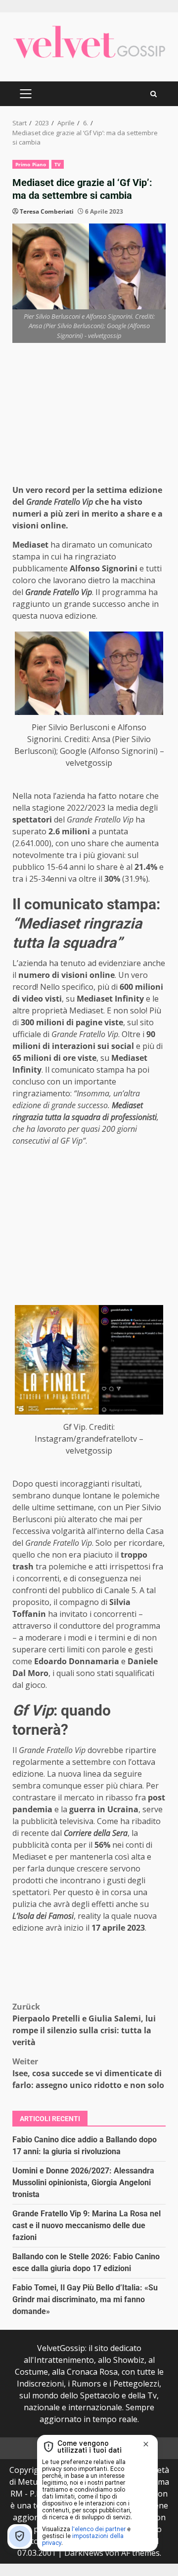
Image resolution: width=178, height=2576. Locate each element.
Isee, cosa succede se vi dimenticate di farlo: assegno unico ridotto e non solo (88, 2073)
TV (58, 164)
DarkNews (84, 2553)
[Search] (154, 94)
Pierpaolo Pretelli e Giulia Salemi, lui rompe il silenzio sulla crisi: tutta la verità (84, 2024)
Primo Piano (31, 164)
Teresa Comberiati (47, 211)
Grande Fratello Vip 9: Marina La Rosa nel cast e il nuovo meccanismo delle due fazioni (87, 2225)
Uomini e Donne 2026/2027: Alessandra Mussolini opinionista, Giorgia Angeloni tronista (83, 2183)
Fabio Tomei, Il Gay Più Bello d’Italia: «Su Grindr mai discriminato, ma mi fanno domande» (85, 2299)
